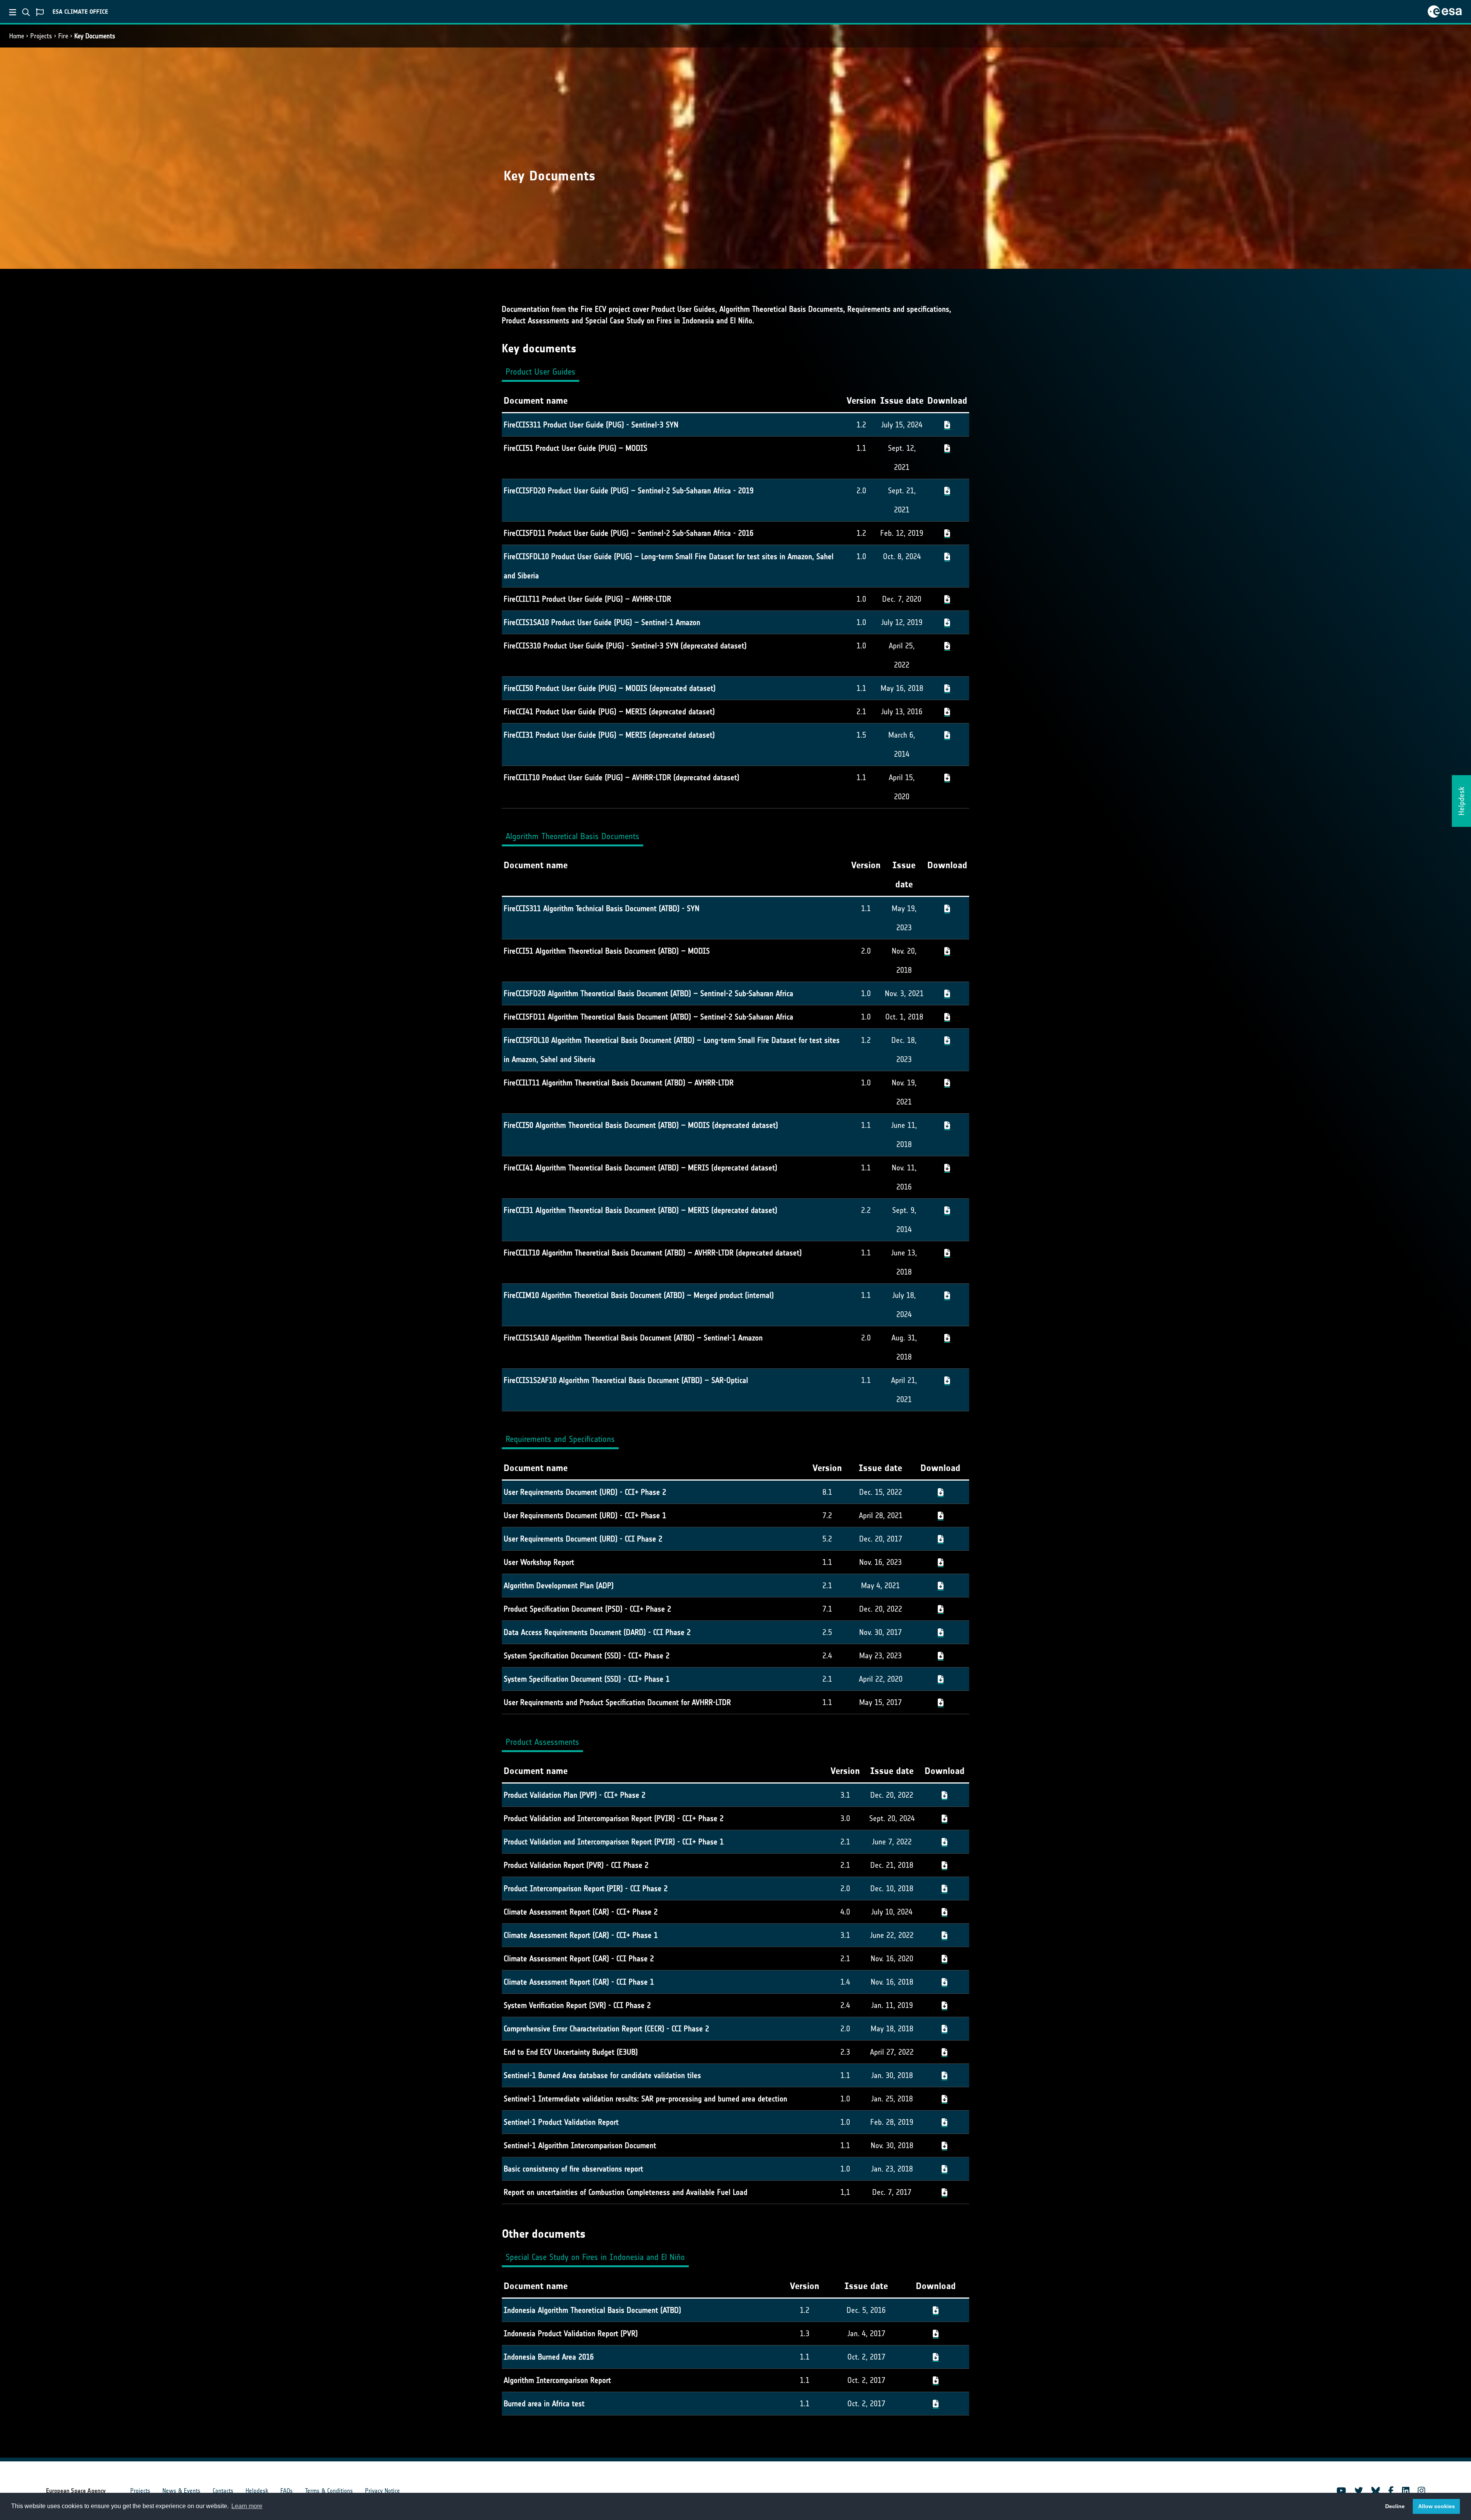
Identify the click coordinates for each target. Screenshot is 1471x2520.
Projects (41, 36)
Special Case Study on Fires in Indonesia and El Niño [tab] (595, 2257)
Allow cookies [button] (1437, 2506)
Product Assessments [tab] (542, 1742)
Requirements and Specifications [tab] (560, 1439)
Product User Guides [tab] (541, 372)
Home (17, 36)
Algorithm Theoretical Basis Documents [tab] (573, 836)
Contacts (223, 2491)
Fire (63, 36)
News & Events (181, 2491)
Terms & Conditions (329, 2491)
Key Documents (95, 36)
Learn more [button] (247, 2506)
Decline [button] (1395, 2506)
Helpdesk (257, 2491)
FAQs (287, 2491)
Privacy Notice (382, 2491)
